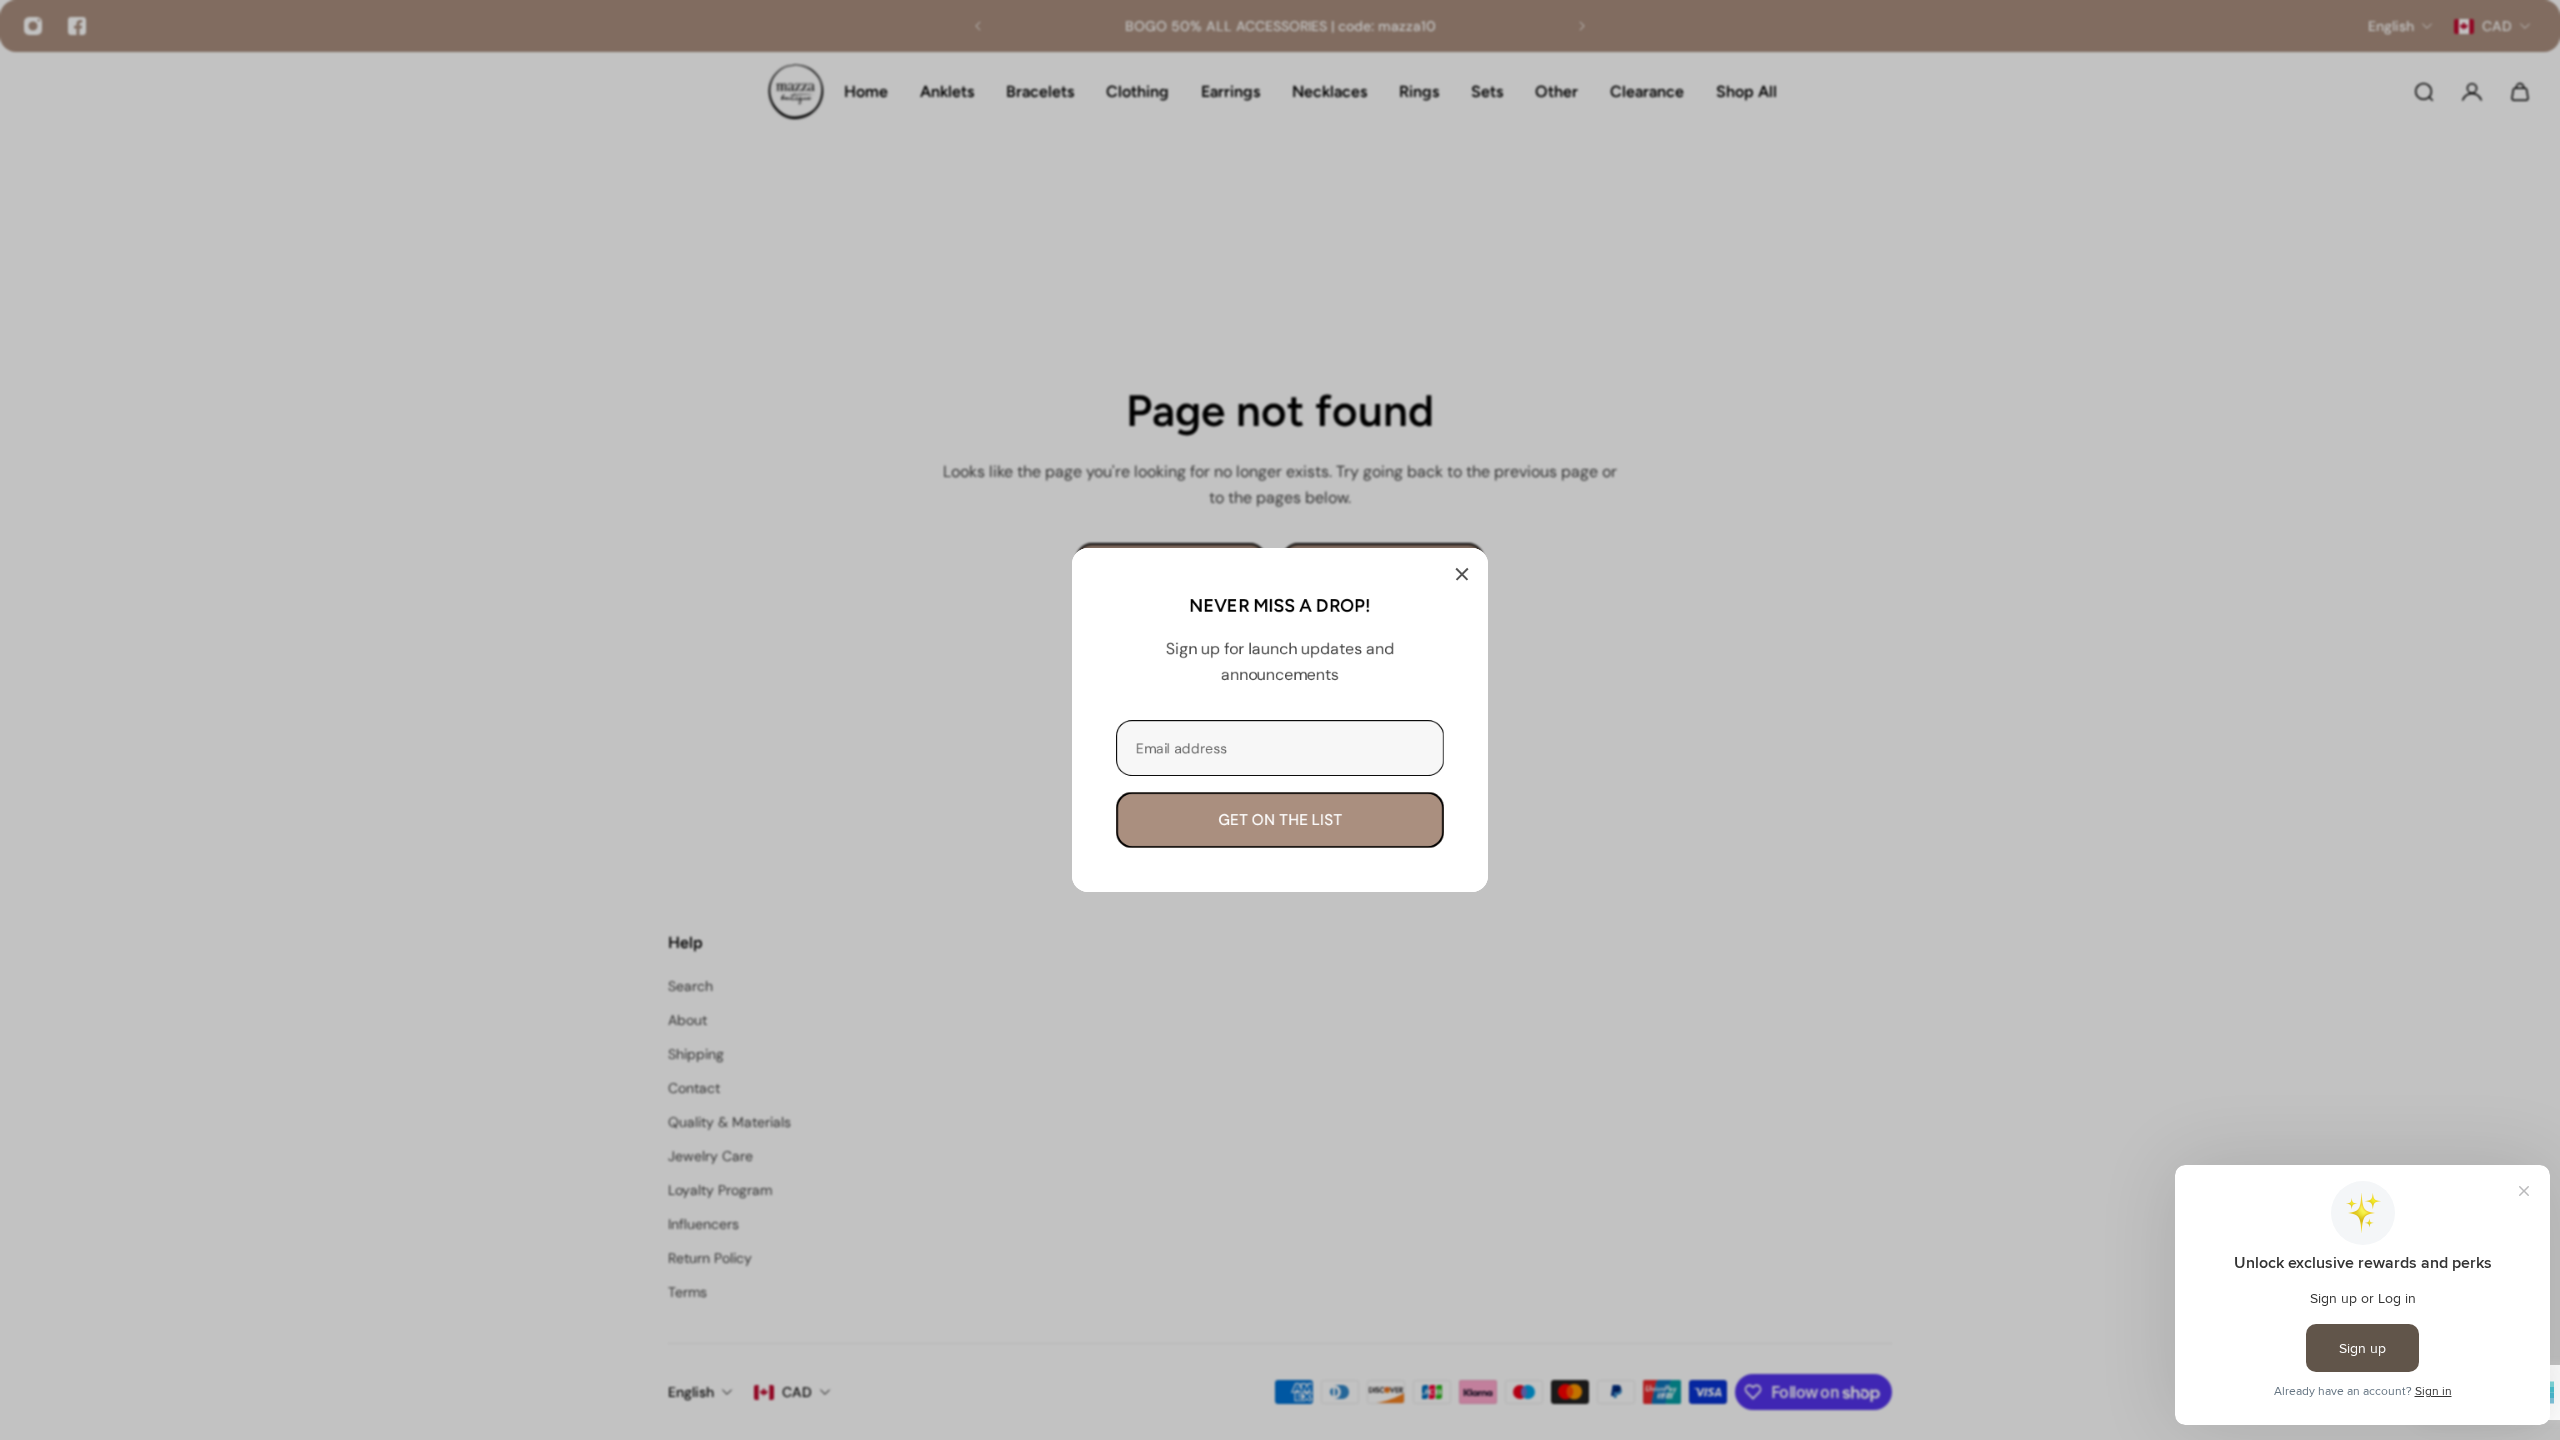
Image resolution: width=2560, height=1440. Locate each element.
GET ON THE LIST (1280, 820)
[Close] (1462, 574)
